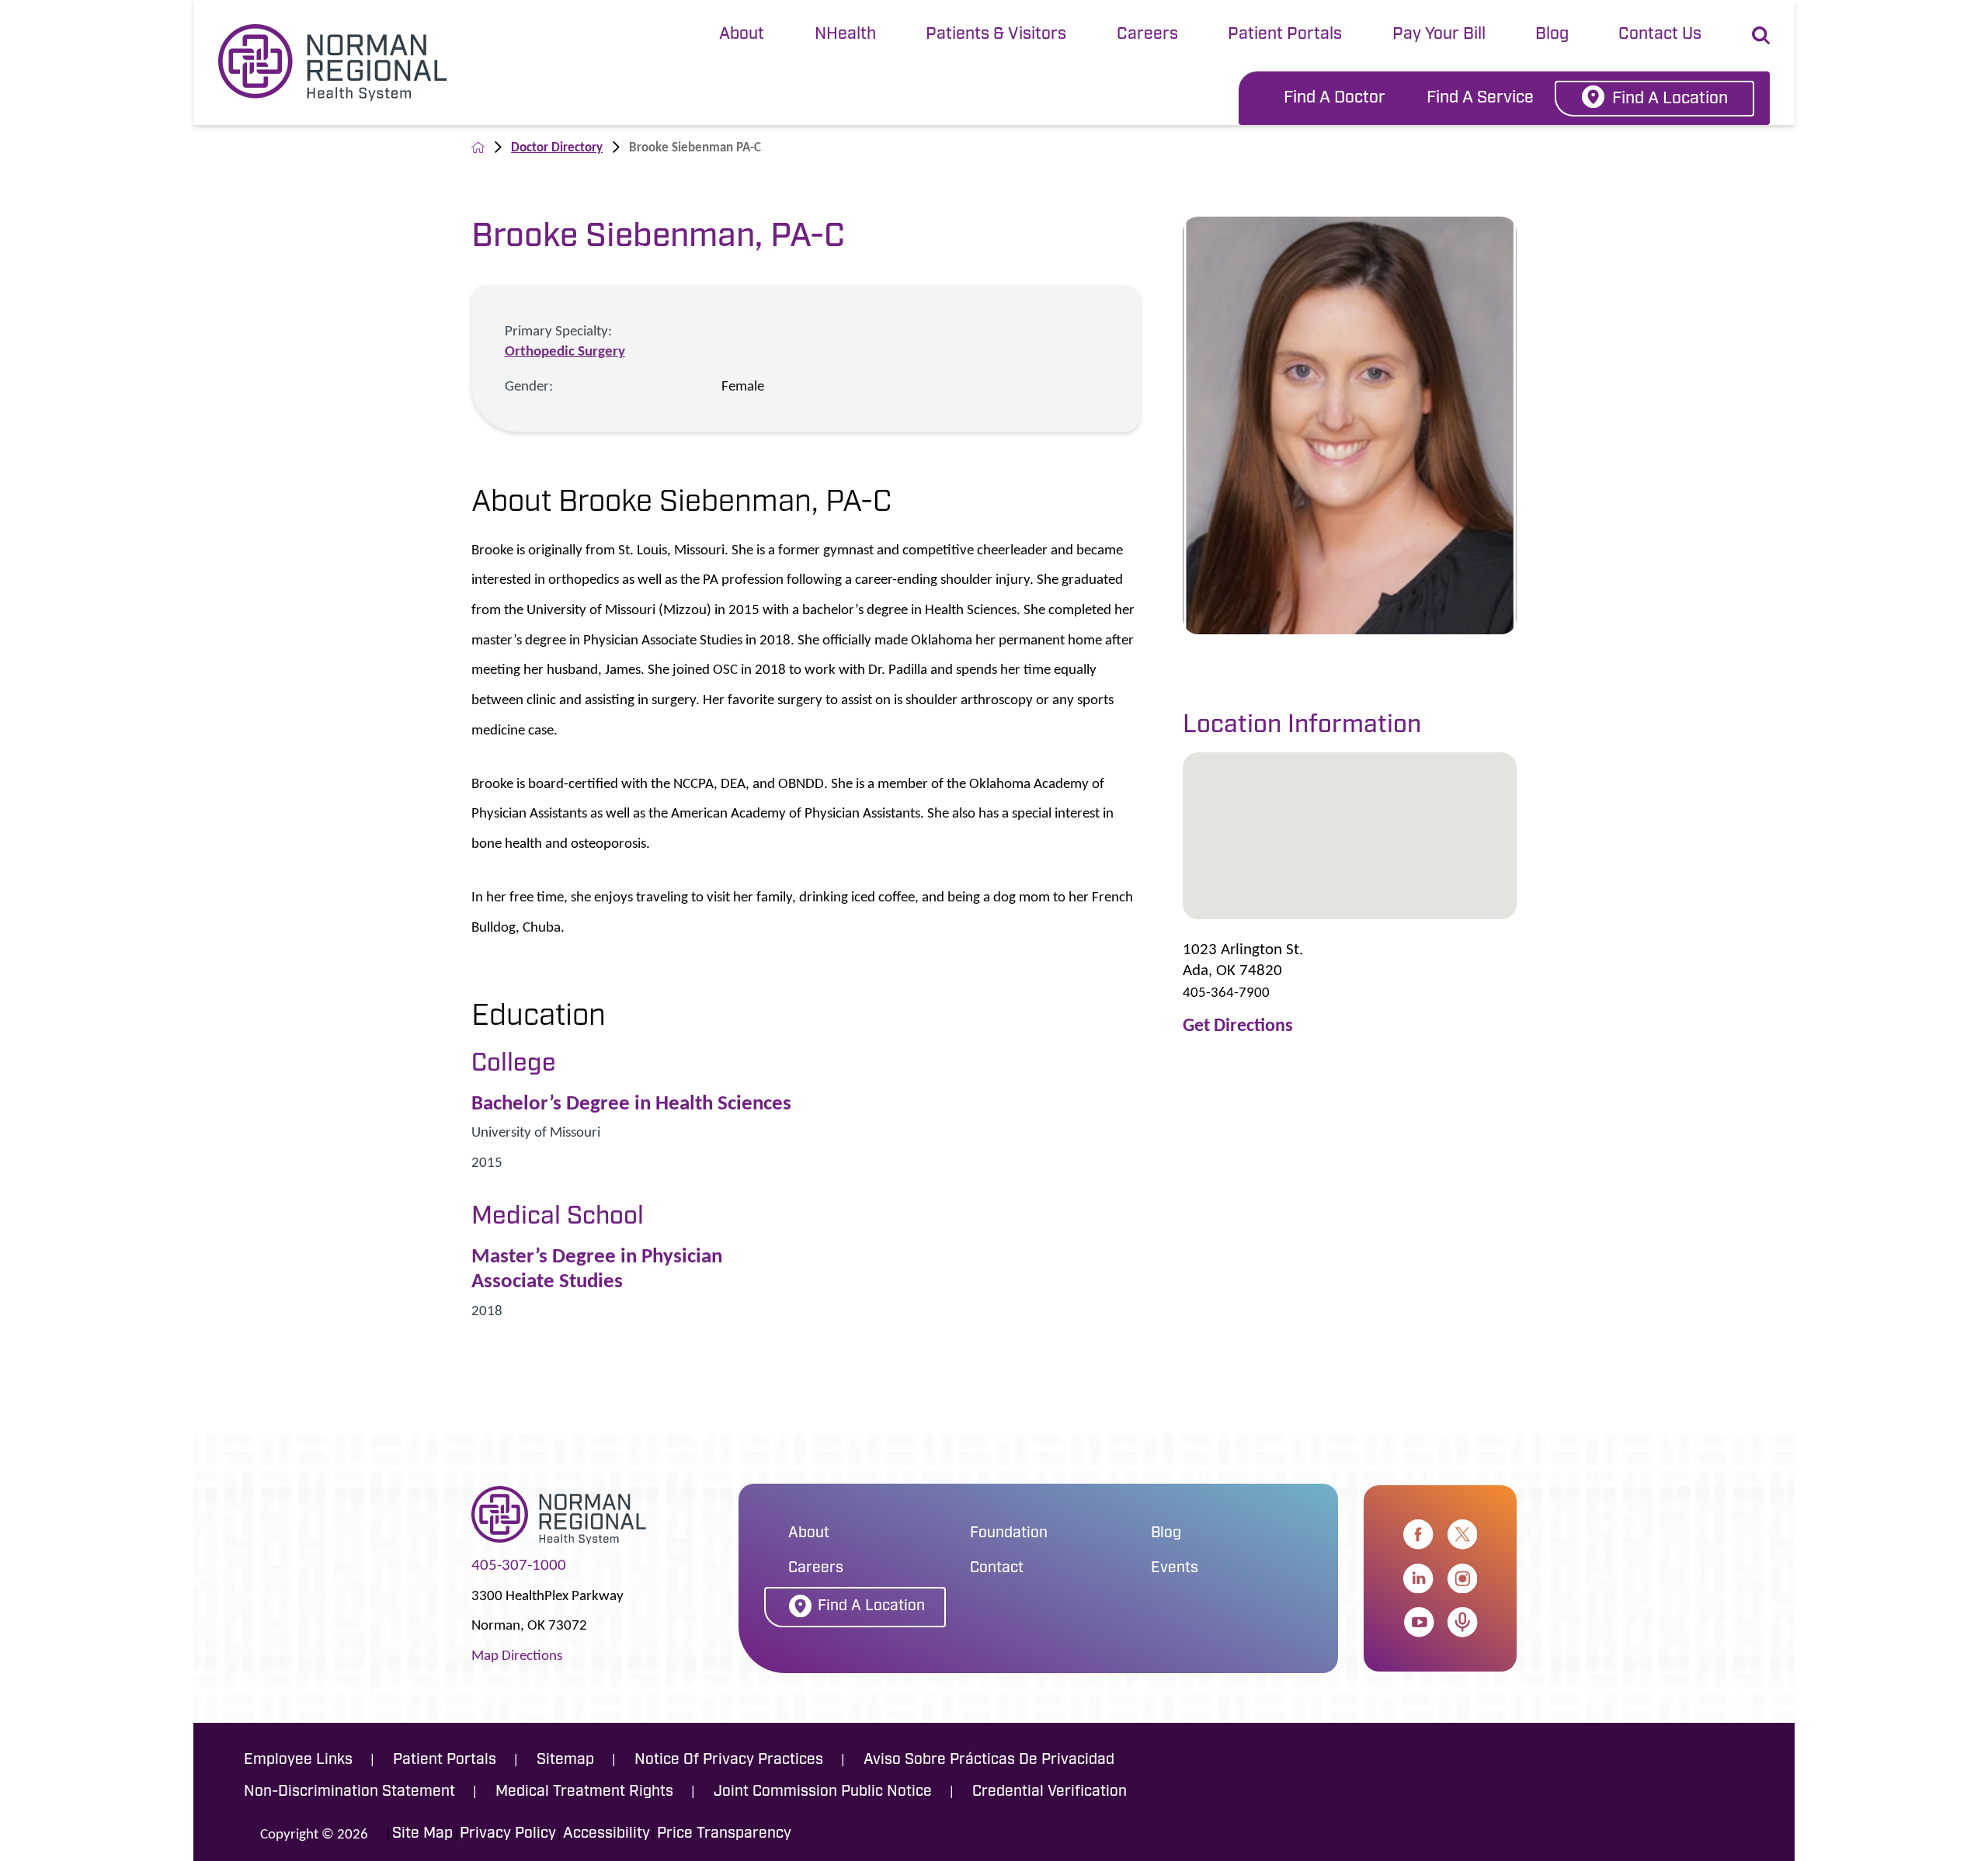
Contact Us (1660, 35)
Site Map (422, 1834)
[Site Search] (1761, 35)
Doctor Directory (557, 147)
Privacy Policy (508, 1834)
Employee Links (298, 1760)
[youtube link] (1419, 1622)
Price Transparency (724, 1834)
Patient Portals (1285, 35)
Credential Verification (1050, 1792)
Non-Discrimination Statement (349, 1792)
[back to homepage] (478, 147)
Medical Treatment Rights (584, 1792)
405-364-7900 (1226, 992)
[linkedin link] (1418, 1578)
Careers (1147, 35)
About (742, 35)
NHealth (845, 35)
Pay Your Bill (1439, 35)
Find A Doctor (1335, 98)
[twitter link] (1462, 1534)
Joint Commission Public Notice (823, 1792)
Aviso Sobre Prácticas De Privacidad (989, 1760)
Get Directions (1238, 1026)
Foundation (1009, 1534)
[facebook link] (1418, 1534)
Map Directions (517, 1655)
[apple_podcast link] (1462, 1622)
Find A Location (1670, 99)
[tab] (742, 36)
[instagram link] (1462, 1578)
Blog (1552, 35)
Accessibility (606, 1834)
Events (1175, 1569)
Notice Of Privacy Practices (729, 1760)
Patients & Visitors (996, 35)
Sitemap (565, 1760)
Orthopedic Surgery (565, 351)
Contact (997, 1569)
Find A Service (1480, 98)
